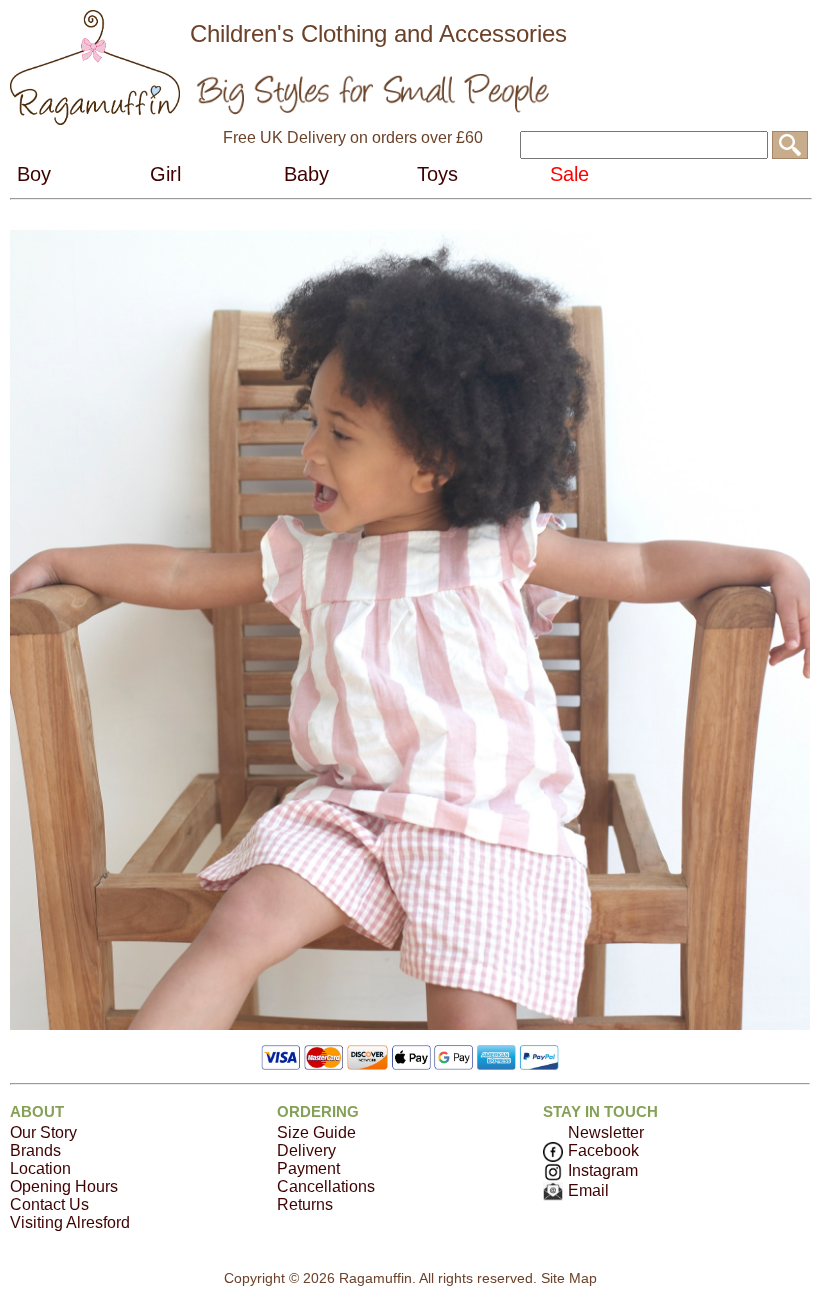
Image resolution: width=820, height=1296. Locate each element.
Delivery (306, 1150)
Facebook (603, 1150)
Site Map (569, 1278)
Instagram (603, 1170)
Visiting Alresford (70, 1222)
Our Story (43, 1132)
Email (588, 1190)
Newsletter (606, 1132)
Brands (35, 1150)
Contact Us (49, 1204)
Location (40, 1168)
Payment (308, 1168)
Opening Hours (64, 1186)
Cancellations (326, 1186)
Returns (305, 1204)
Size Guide (316, 1132)
